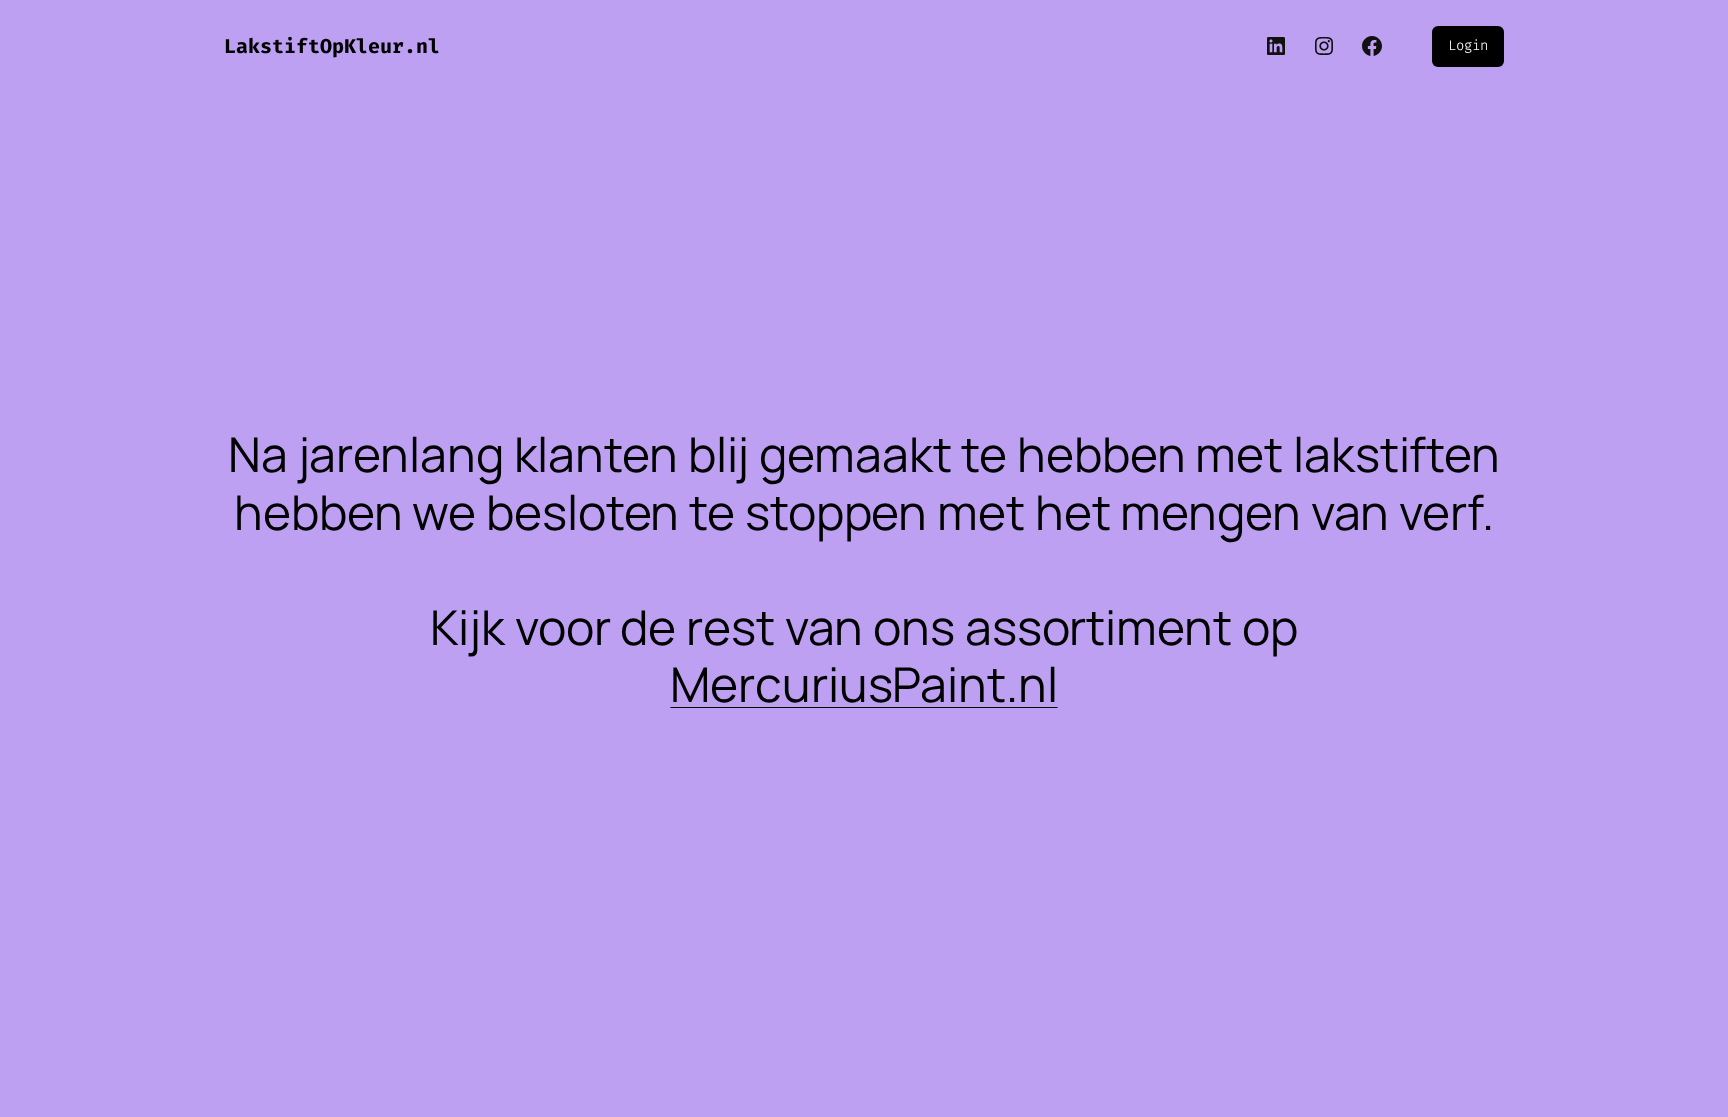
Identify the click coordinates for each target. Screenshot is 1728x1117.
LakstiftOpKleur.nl (332, 46)
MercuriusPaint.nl (863, 683)
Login (1468, 45)
